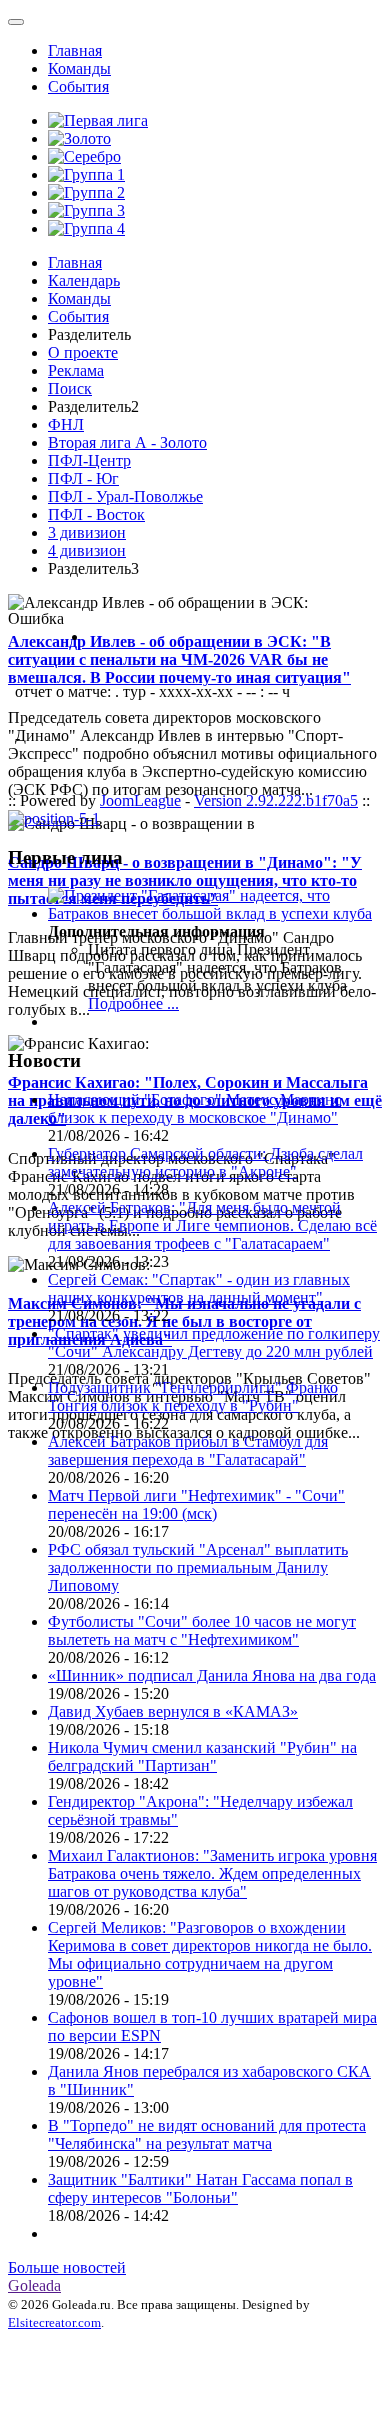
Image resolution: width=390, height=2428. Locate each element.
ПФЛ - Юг (83, 478)
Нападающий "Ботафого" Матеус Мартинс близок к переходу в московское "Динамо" (194, 1108)
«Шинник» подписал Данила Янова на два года (212, 1675)
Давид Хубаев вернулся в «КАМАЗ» (173, 1711)
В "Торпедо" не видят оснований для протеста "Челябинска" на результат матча (207, 2134)
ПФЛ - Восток (96, 514)
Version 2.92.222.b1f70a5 (276, 800)
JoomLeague (140, 800)
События (78, 86)
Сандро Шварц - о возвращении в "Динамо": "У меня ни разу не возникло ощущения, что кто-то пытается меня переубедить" (185, 880)
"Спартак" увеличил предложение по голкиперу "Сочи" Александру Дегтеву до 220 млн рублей (214, 1342)
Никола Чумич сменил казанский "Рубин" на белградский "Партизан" (202, 1756)
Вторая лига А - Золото (127, 442)
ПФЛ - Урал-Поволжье (125, 496)
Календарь (84, 280)
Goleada (34, 2285)
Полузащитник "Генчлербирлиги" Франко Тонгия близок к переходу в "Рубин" (193, 1396)
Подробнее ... (133, 1003)
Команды (79, 68)
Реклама (76, 370)
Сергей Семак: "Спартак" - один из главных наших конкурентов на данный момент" (199, 1288)
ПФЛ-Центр (89, 460)
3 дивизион (87, 532)
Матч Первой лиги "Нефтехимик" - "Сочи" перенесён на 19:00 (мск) (196, 1504)
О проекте (83, 352)
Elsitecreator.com (54, 2322)
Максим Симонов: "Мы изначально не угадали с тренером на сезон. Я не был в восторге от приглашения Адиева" (184, 1321)
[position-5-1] (54, 818)
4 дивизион (87, 550)
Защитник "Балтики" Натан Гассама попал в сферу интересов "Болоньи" (200, 2188)
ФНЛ (66, 424)
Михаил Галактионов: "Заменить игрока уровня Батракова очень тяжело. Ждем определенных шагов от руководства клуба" (212, 1873)
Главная (75, 50)
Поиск (70, 388)
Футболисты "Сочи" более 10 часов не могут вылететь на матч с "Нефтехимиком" (202, 1630)
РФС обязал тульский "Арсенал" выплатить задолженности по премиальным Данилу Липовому (198, 1567)
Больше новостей (67, 2267)
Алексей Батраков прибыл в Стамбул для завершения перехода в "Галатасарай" (188, 1450)
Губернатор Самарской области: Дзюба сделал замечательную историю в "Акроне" (205, 1162)
